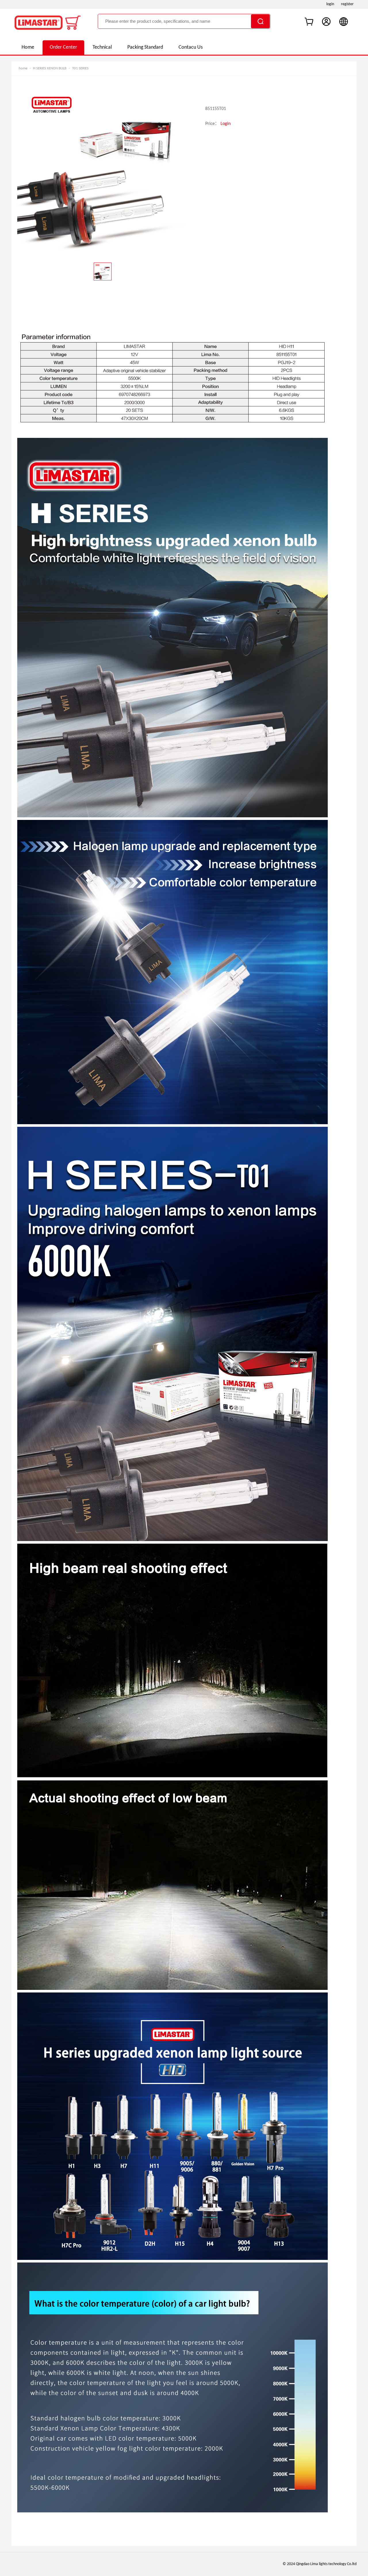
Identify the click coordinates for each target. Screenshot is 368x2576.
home (23, 68)
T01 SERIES (80, 68)
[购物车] (309, 22)
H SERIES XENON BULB (50, 68)
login (330, 4)
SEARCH (260, 21)
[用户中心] (326, 22)
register (347, 4)
